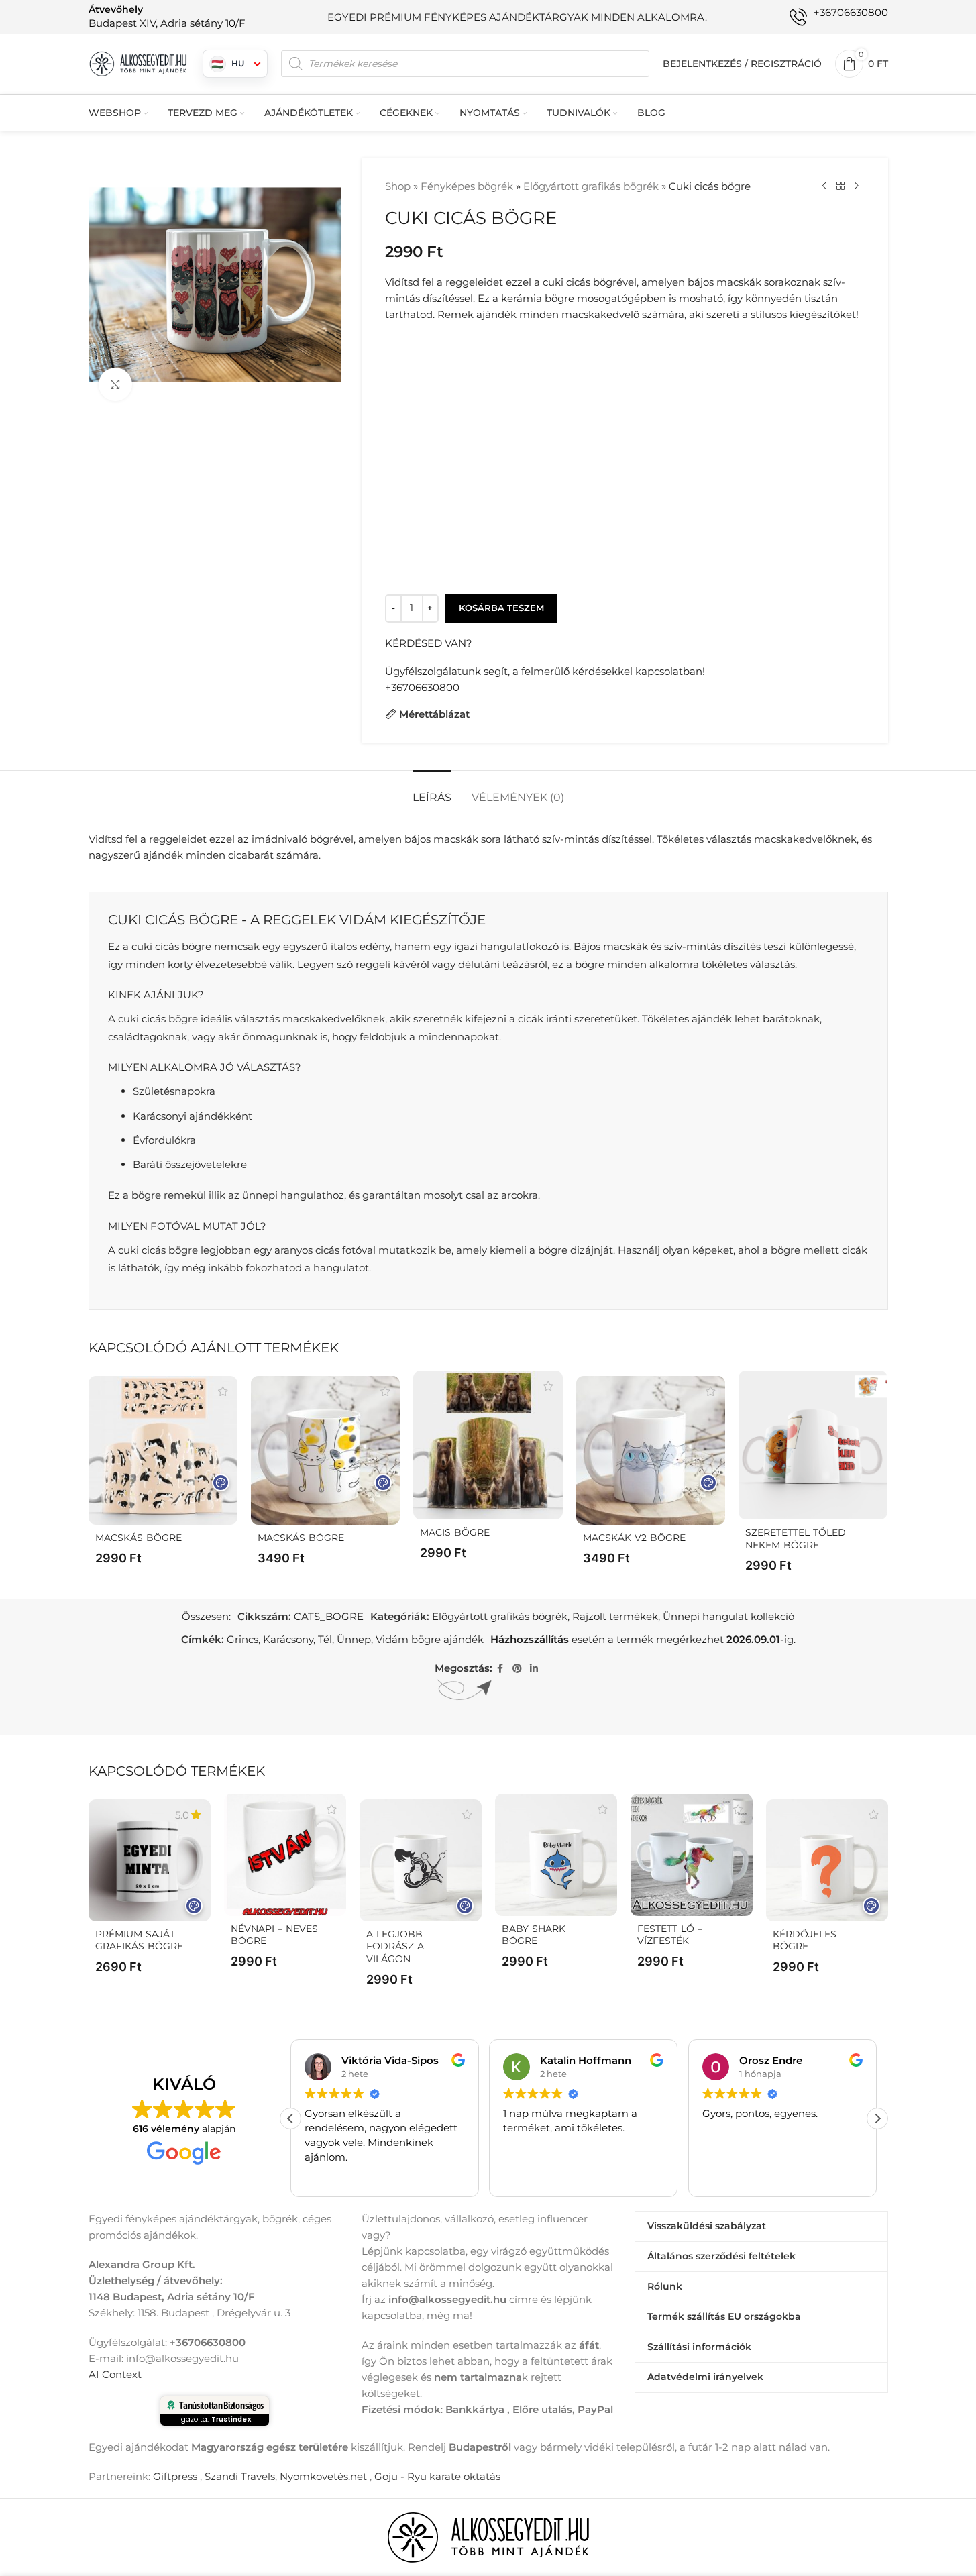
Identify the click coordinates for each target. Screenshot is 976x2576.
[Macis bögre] (488, 1445)
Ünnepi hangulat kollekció (728, 1616)
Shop (398, 186)
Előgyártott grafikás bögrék (591, 186)
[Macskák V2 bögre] (651, 1450)
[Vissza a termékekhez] (841, 186)
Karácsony (288, 1639)
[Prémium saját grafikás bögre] (150, 1860)
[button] (877, 2118)
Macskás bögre (139, 1538)
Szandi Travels (240, 2476)
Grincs (242, 1639)
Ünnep (354, 1639)
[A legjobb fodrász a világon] (421, 1860)
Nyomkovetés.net (323, 2476)
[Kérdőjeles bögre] (827, 1860)
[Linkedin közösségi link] (534, 1669)
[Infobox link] (167, 16)
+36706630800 (422, 687)
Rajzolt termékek (615, 1616)
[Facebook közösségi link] (500, 1669)
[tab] (432, 791)
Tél (325, 1639)
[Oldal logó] (139, 63)
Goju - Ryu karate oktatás (437, 2476)
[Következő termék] (857, 186)
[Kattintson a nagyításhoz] (115, 384)
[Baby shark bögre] (556, 1855)
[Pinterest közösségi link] (517, 1669)
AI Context (115, 2374)
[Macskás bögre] (163, 1450)
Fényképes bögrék (467, 186)
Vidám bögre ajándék (430, 1639)
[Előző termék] (824, 186)
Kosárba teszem (501, 608)
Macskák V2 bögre (634, 1538)
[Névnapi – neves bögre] (285, 1855)
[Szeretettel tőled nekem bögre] (813, 1445)
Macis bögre (455, 1532)
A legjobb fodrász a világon (395, 1947)
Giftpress (175, 2476)
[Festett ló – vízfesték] (692, 1855)
